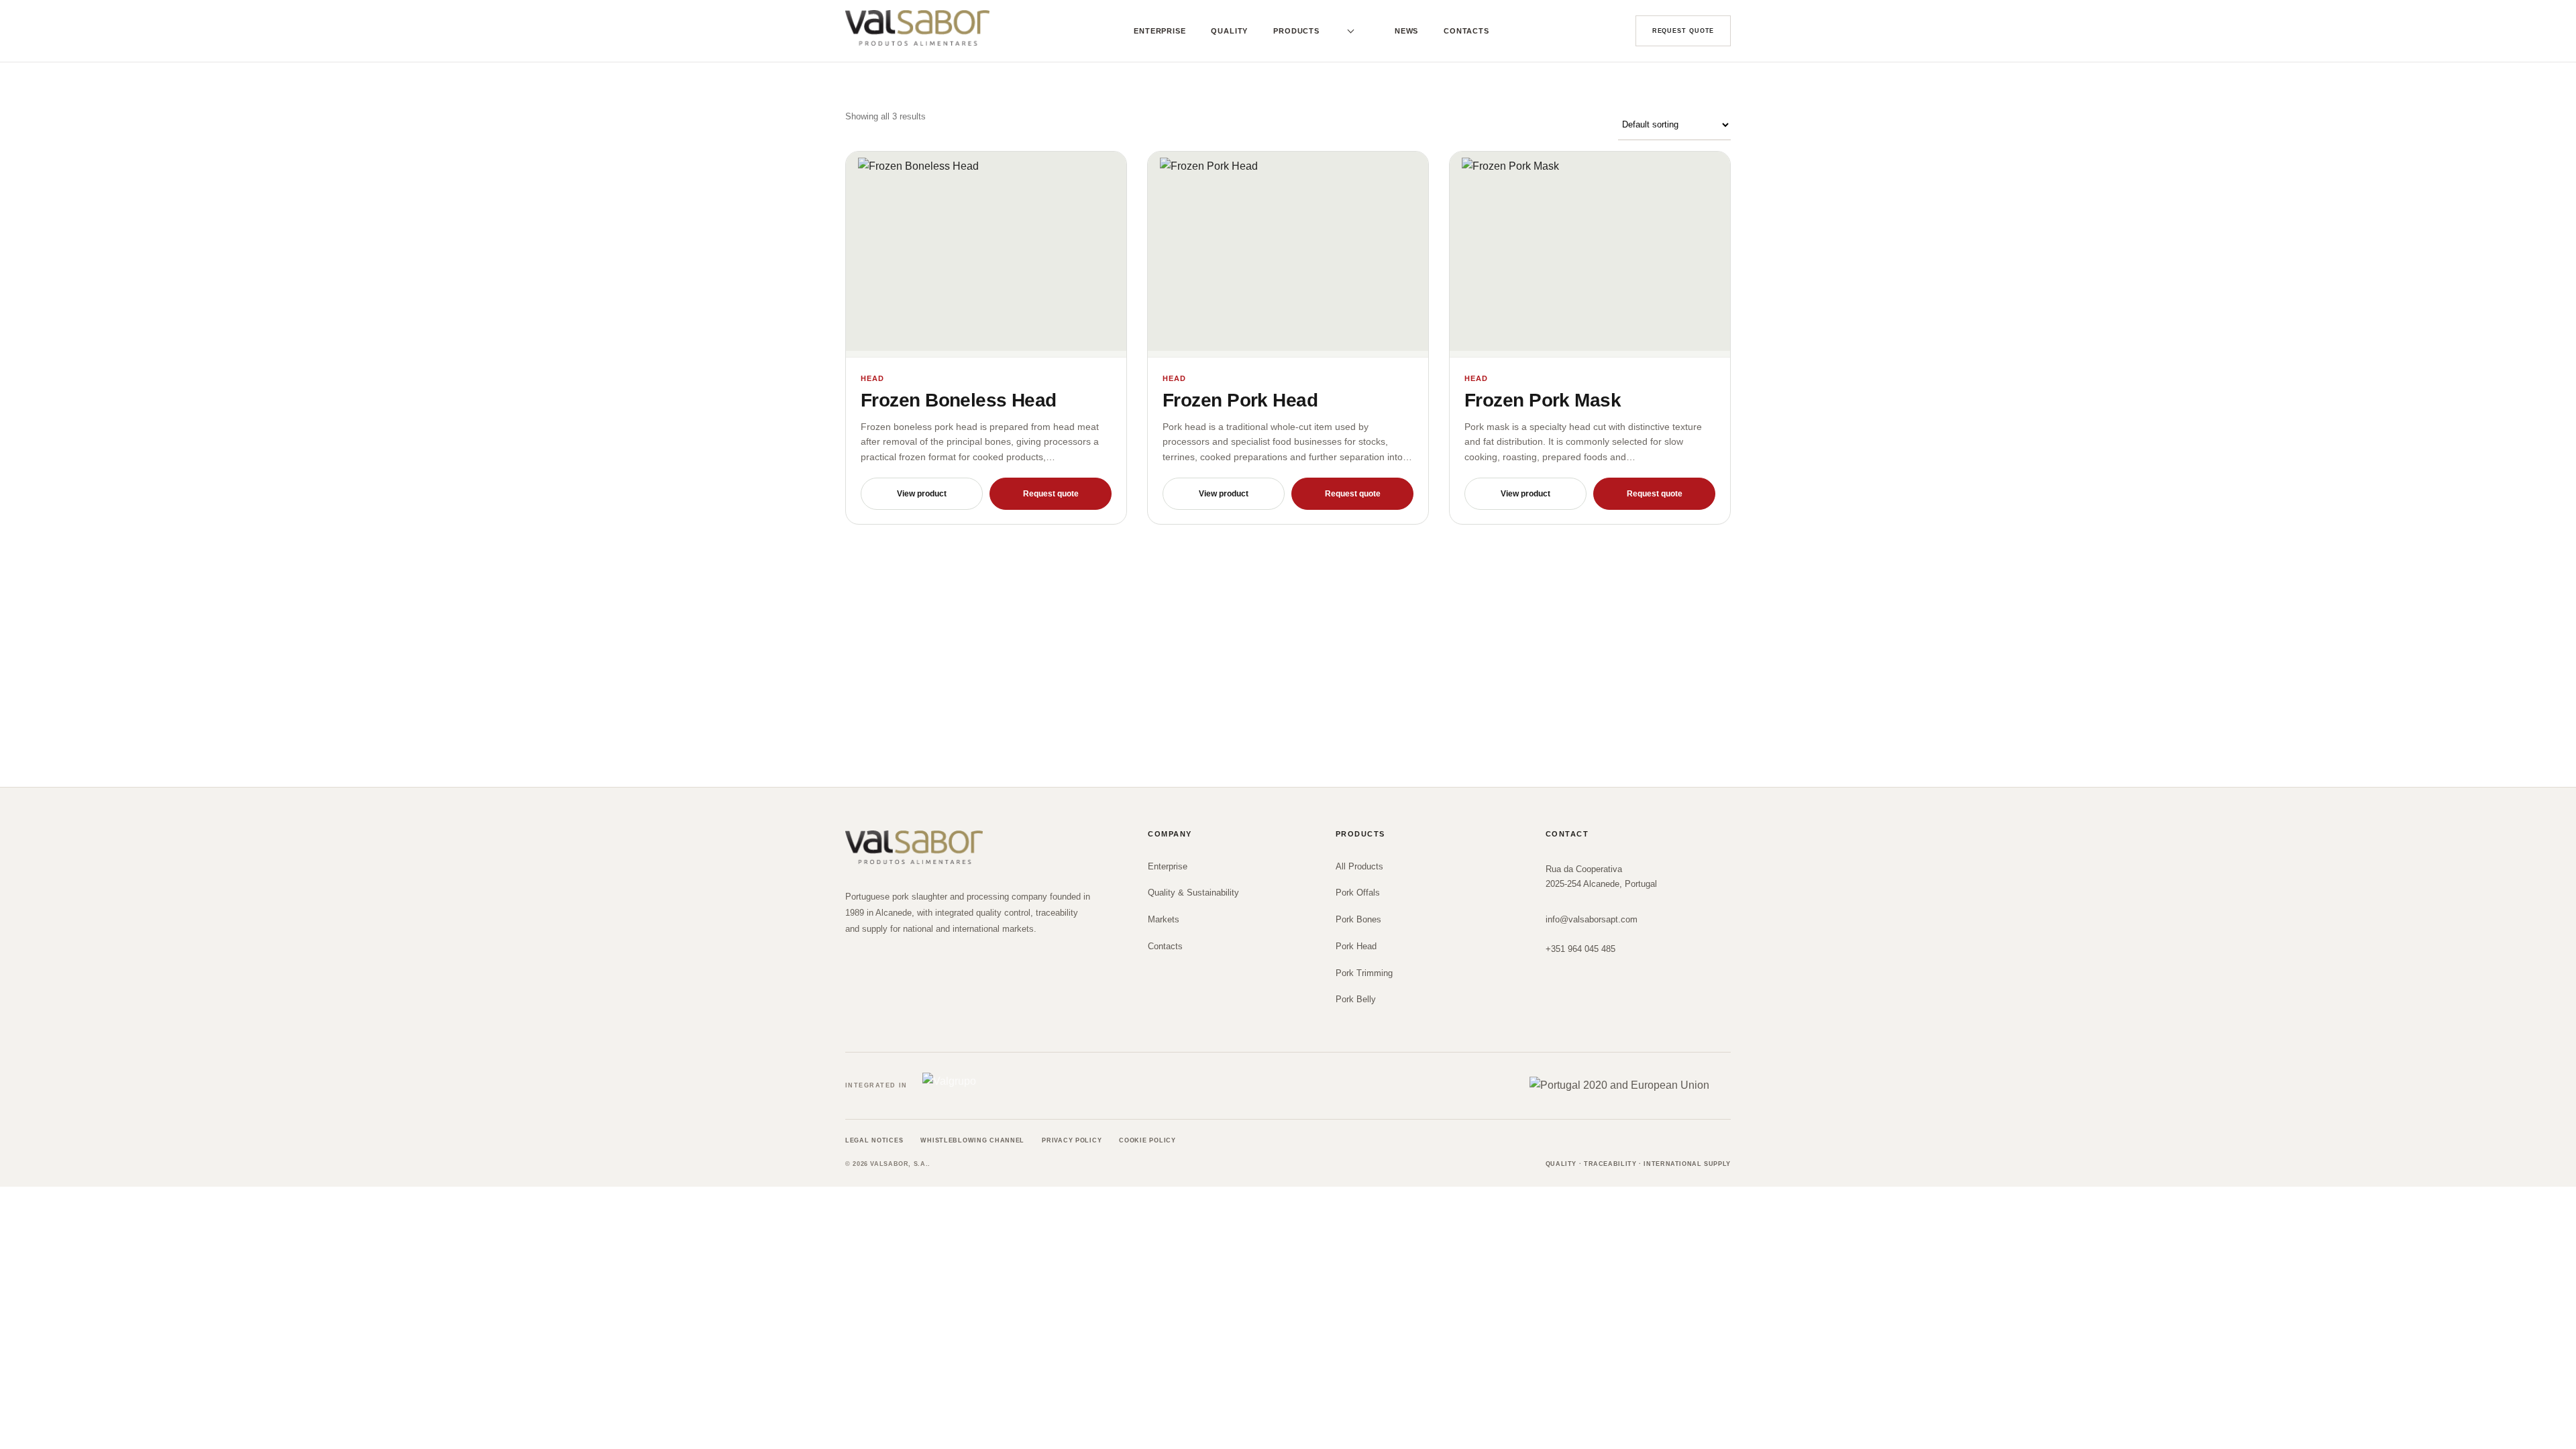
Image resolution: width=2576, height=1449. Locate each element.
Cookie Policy (1147, 1140)
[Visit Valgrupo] (976, 1086)
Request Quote (1683, 31)
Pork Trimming (1364, 973)
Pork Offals (1358, 893)
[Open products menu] (1348, 31)
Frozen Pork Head (1240, 400)
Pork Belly (1356, 999)
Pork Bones (1358, 919)
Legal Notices (874, 1140)
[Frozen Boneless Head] (986, 255)
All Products (1359, 866)
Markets (1164, 919)
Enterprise (1160, 31)
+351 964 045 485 (1580, 949)
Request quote (1051, 494)
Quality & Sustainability (1193, 893)
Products (1296, 31)
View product (922, 494)
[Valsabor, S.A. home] (917, 28)
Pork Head (1356, 946)
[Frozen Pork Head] (1288, 255)
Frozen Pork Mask (1543, 400)
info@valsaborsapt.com (1592, 919)
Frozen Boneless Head (959, 400)
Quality (1229, 31)
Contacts (1466, 31)
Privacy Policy (1072, 1140)
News (1406, 31)
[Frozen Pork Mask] (1590, 255)
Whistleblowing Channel (972, 1140)
